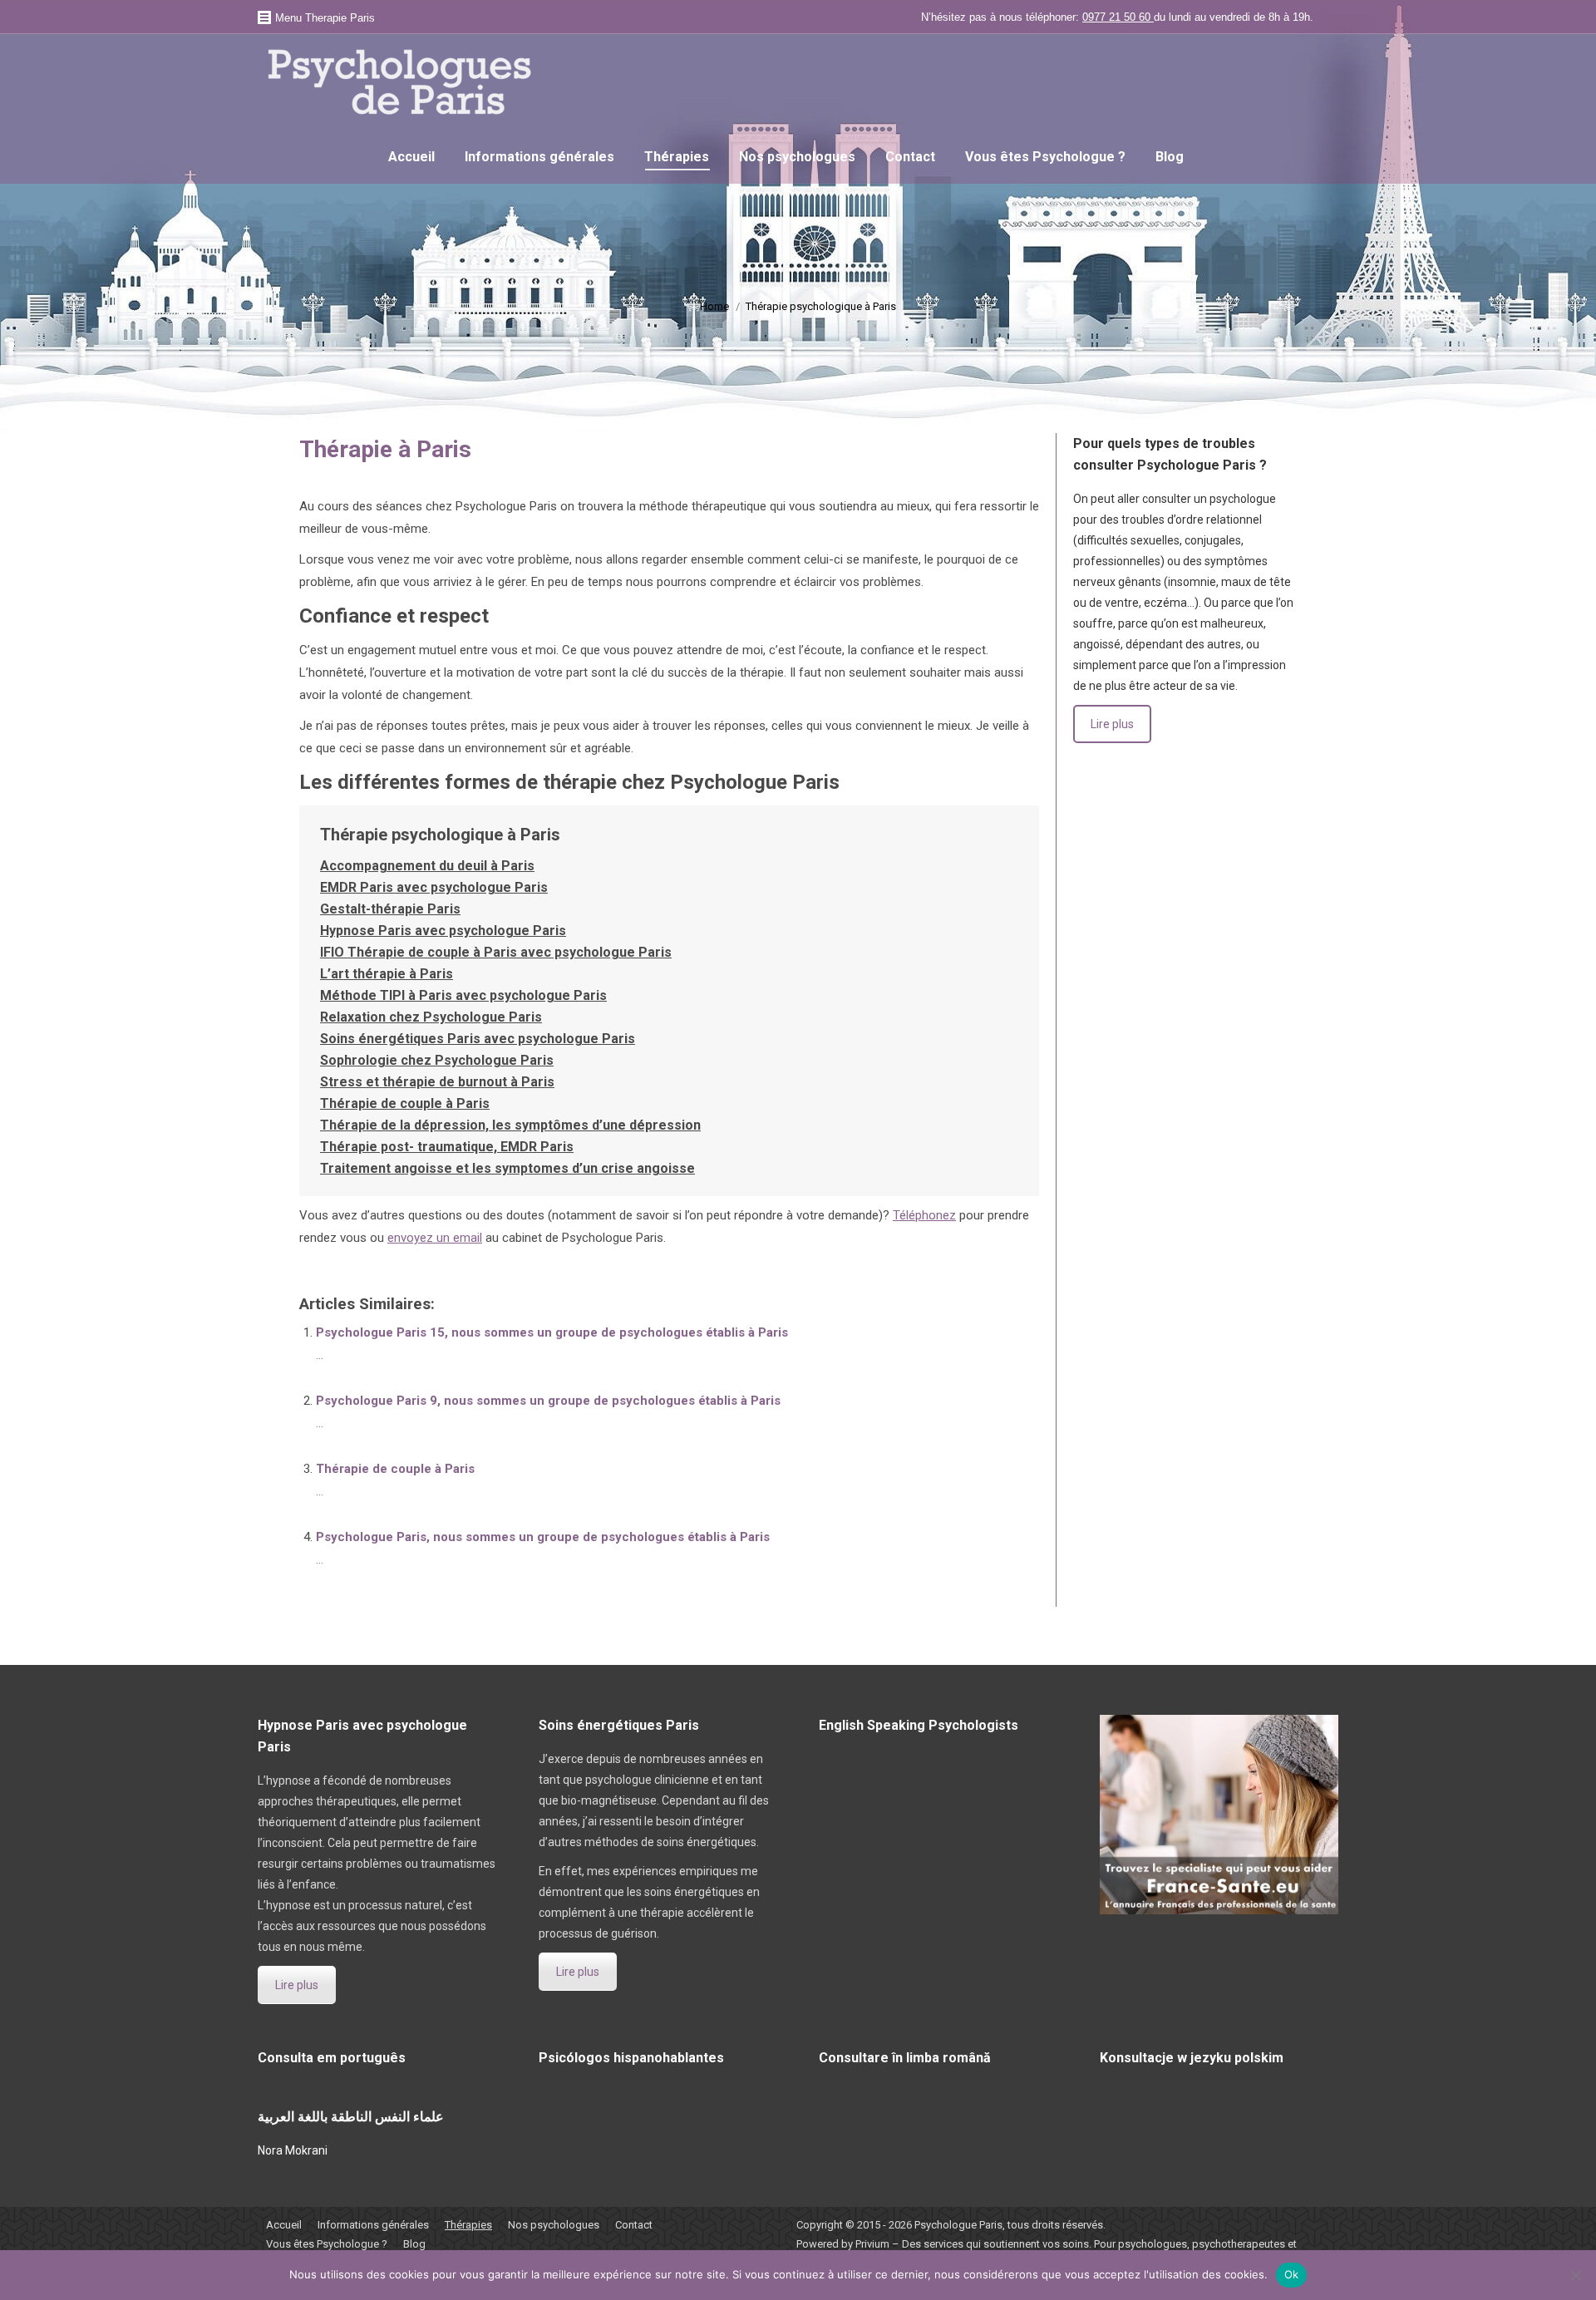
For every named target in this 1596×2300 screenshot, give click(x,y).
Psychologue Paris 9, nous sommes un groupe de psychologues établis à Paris (548, 1401)
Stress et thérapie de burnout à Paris (437, 1082)
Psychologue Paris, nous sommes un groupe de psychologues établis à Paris (543, 1537)
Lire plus (1112, 724)
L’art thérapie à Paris (387, 974)
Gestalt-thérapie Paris (390, 909)
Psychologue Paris (958, 2225)
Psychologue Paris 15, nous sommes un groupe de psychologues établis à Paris (552, 1332)
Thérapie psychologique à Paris (440, 835)
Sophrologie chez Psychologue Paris (437, 1060)
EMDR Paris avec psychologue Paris (434, 887)
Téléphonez (924, 1215)
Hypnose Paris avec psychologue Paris (443, 931)
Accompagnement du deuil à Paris (427, 866)
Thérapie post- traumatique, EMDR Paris (447, 1147)
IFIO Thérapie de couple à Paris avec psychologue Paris (496, 952)
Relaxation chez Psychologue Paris (431, 1017)
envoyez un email (435, 1238)
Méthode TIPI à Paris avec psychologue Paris (463, 995)
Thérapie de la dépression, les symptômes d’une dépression (510, 1125)
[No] (1575, 2275)
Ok (1292, 2274)
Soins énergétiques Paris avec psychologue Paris (478, 1039)
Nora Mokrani (293, 2150)
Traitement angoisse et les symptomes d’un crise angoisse (507, 1168)
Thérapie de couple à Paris (405, 1103)
